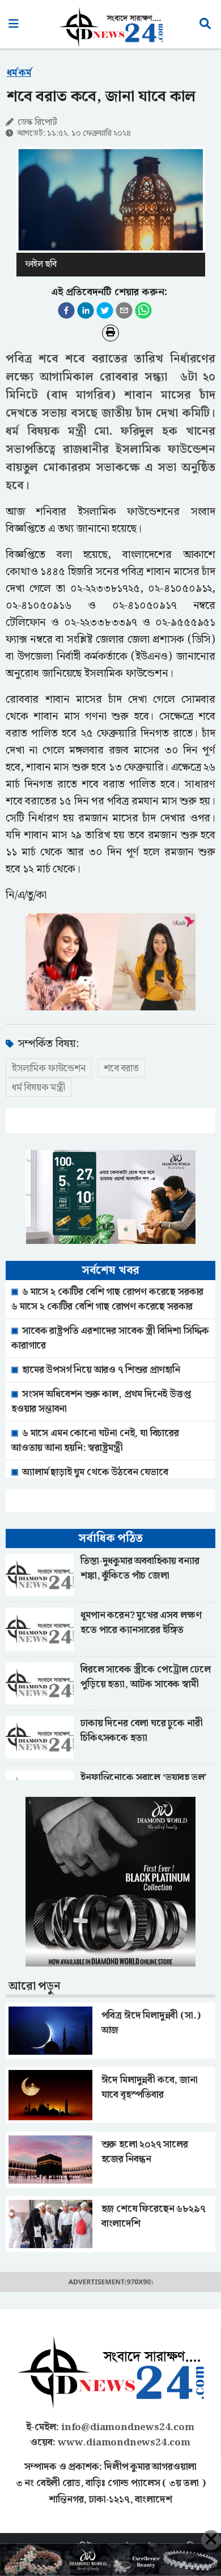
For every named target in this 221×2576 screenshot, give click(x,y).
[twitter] (105, 310)
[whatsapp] (143, 310)
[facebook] (66, 310)
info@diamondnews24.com (128, 2427)
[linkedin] (86, 310)
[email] (124, 310)
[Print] (110, 333)
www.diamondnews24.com (124, 2443)
